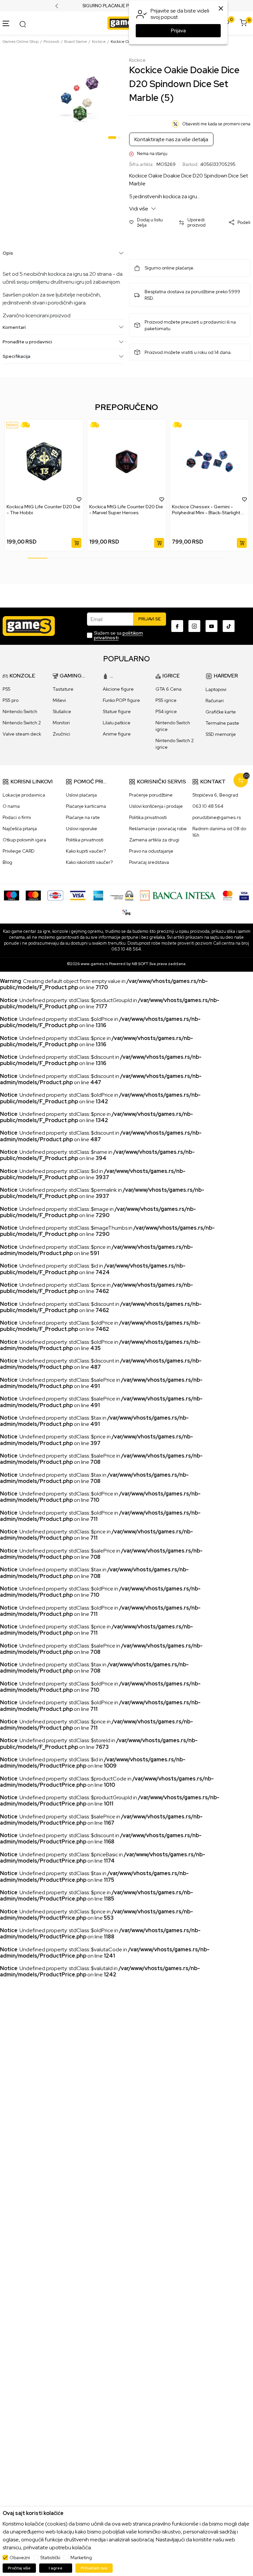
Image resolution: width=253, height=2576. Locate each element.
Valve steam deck (22, 734)
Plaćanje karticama (86, 806)
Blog (7, 862)
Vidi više (139, 209)
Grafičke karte (221, 712)
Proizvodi (51, 42)
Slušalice (62, 711)
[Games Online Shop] (125, 23)
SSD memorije (221, 734)
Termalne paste (222, 723)
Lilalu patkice (117, 723)
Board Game (76, 42)
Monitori (61, 723)
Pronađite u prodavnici (27, 342)
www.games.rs (94, 964)
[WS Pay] (122, 895)
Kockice (99, 42)
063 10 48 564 (208, 806)
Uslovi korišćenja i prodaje (156, 806)
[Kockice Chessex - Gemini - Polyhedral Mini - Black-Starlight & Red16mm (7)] (209, 461)
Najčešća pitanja (20, 829)
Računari (215, 701)
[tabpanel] (79, 100)
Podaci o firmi (17, 817)
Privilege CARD (19, 851)
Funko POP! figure (121, 700)
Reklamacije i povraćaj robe (158, 829)
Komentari (14, 327)
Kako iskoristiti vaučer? (89, 862)
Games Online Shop (21, 42)
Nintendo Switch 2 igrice (175, 744)
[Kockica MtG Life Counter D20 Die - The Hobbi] (44, 461)
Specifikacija (16, 356)
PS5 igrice (166, 700)
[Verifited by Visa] (244, 895)
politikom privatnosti (118, 635)
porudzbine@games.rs (217, 817)
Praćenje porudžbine (151, 795)
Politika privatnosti (85, 840)
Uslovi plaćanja (81, 795)
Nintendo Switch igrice (173, 726)
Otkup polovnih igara (24, 840)
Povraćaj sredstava (149, 862)
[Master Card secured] (228, 895)
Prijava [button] (178, 31)
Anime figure (117, 734)
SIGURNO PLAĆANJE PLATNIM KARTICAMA (127, 6)
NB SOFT (140, 964)
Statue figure (117, 711)
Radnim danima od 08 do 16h (219, 832)
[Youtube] (211, 626)
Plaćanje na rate (83, 817)
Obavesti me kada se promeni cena (216, 124)
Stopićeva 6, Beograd (215, 795)
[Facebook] (177, 626)
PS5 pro (11, 700)
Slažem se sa (118, 635)
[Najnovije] (12, 425)
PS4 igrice (166, 711)
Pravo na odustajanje (151, 851)
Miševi (59, 700)
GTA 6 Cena (169, 689)
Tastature (63, 689)
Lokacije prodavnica (24, 795)
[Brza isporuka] (27, 425)
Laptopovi (216, 689)
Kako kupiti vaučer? (86, 851)
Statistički (50, 2558)
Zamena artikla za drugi (154, 840)
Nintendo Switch (20, 711)
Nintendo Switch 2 (22, 723)
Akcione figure (118, 689)
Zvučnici (61, 734)
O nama (11, 806)
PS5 (7, 689)
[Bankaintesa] (178, 895)
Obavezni (20, 2558)
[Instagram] (194, 626)
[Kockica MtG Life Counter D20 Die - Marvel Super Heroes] (127, 461)
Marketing (81, 2558)
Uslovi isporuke (82, 829)
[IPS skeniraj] (126, 911)
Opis (8, 253)
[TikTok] (229, 626)
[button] (151, 223)
